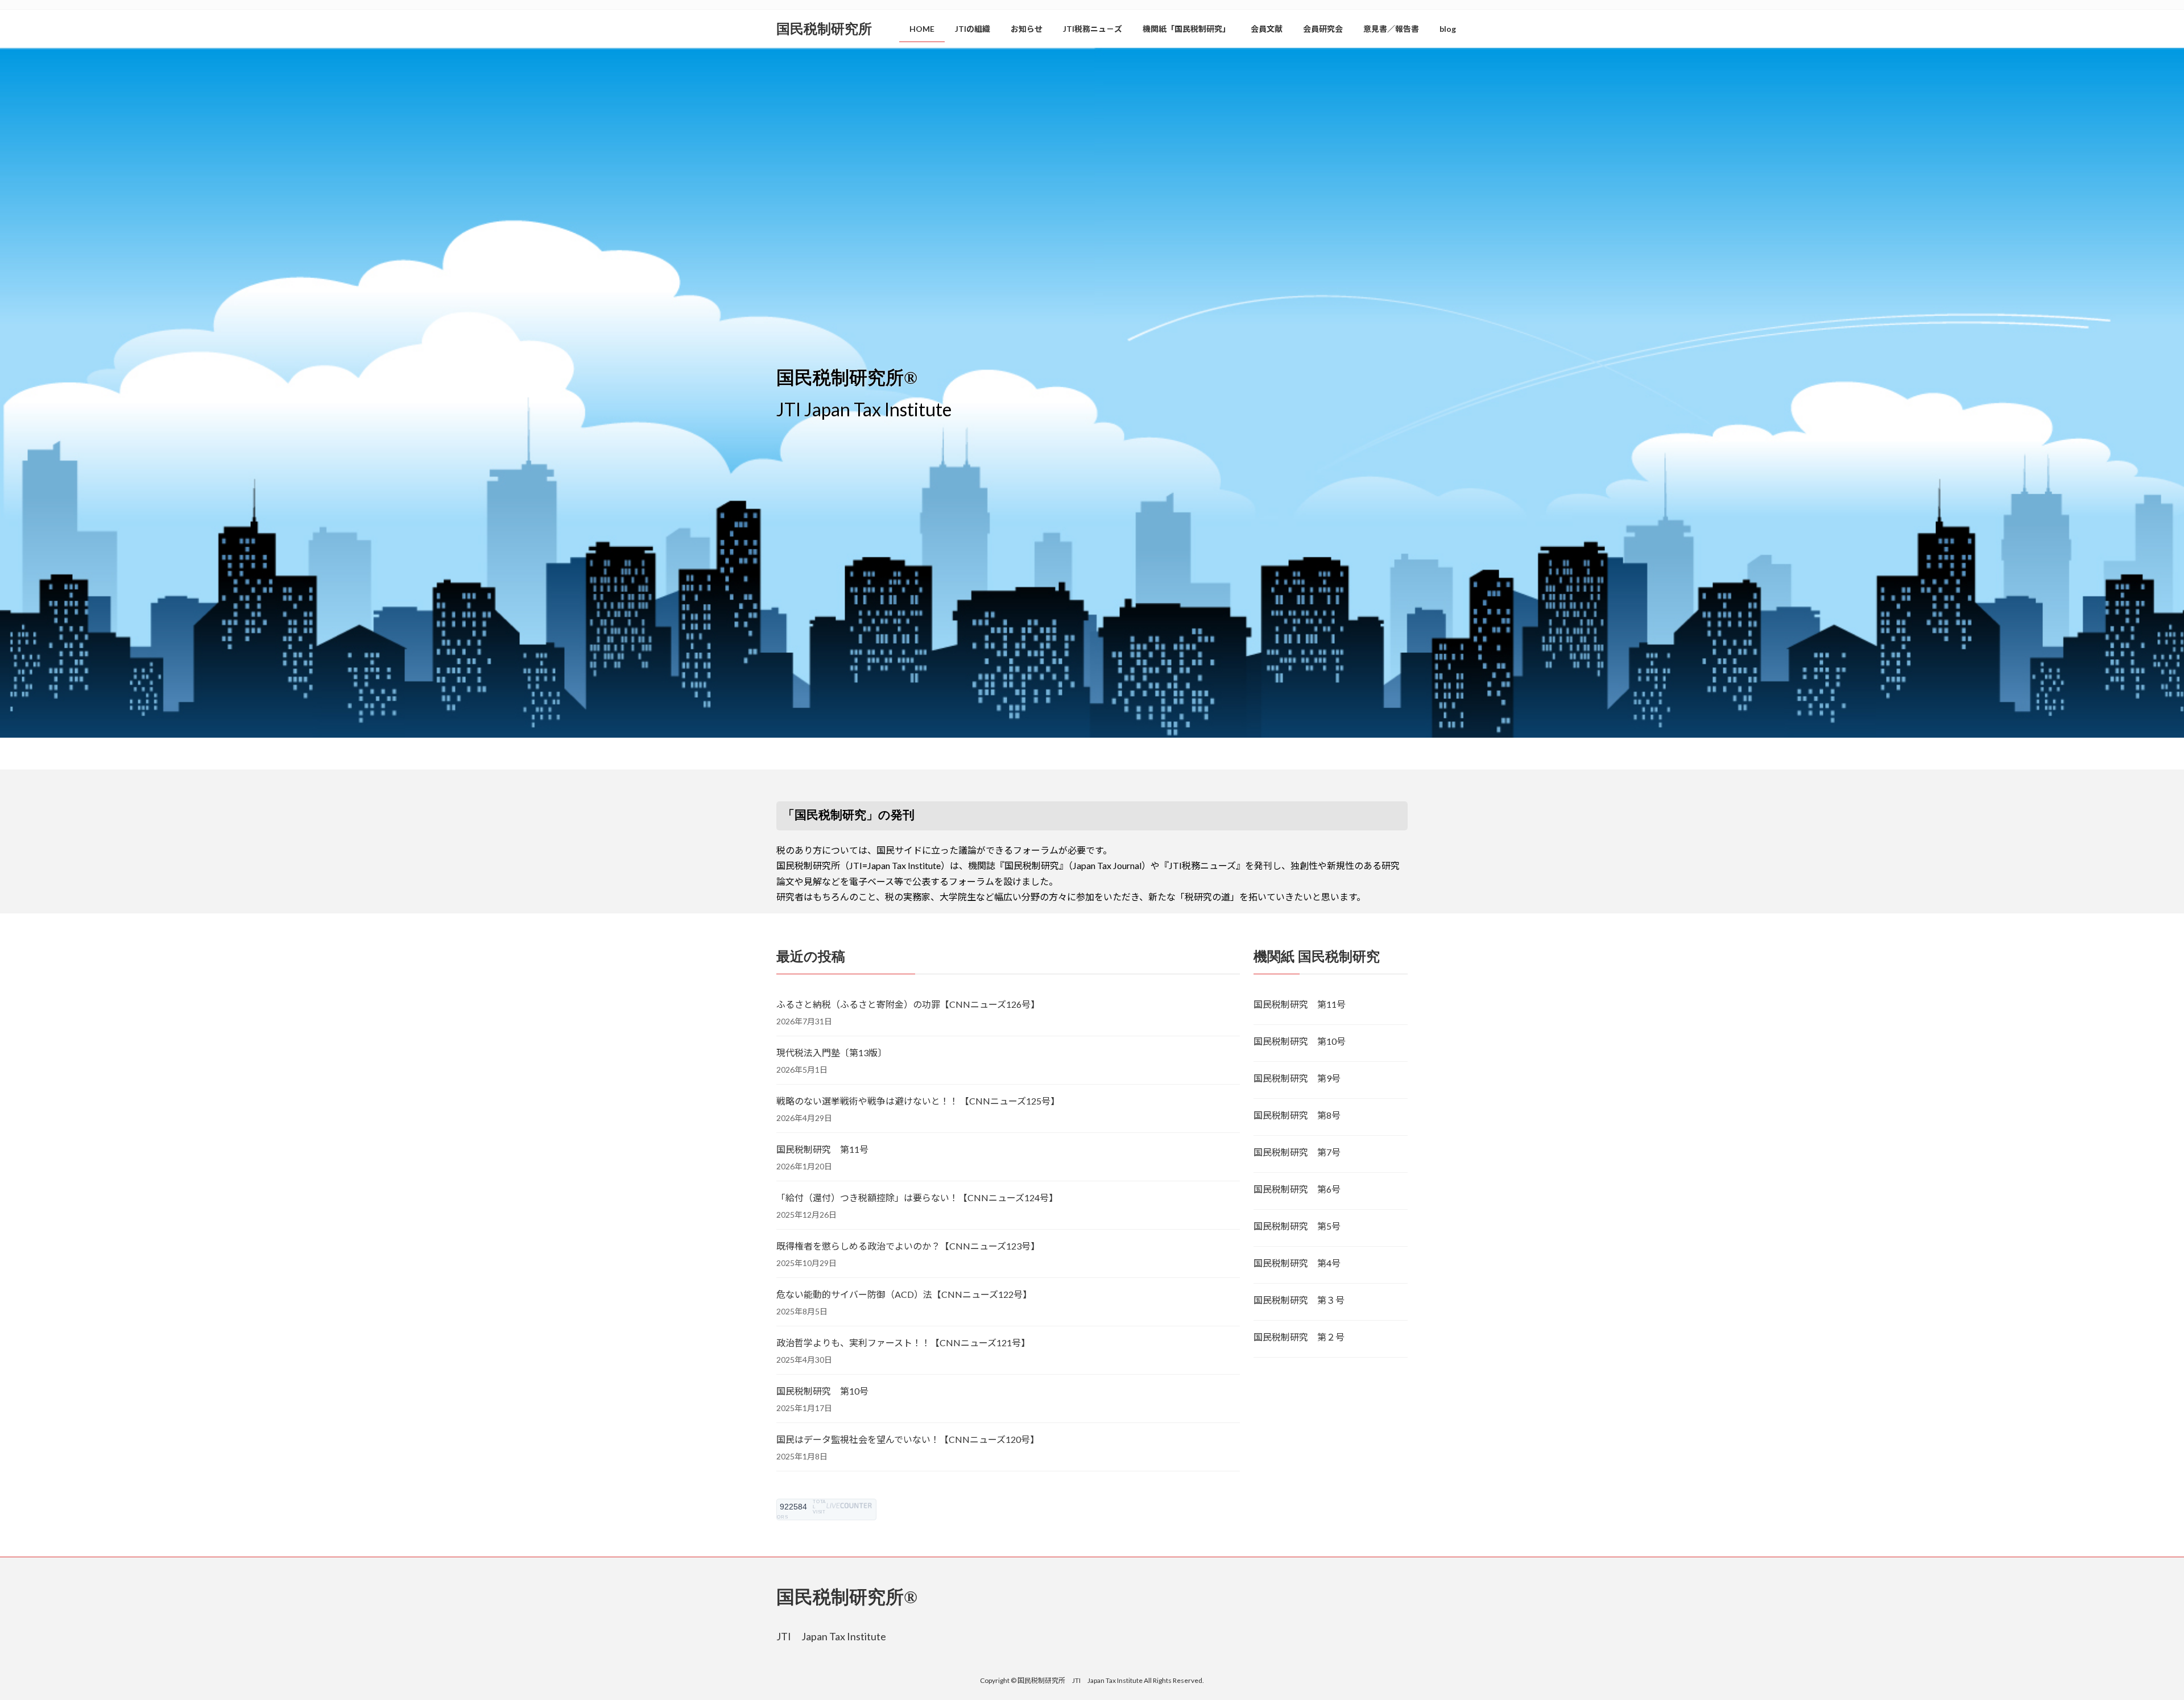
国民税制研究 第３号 (1299, 1300)
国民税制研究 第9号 (1297, 1078)
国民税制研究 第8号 (1297, 1115)
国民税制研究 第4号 (1297, 1263)
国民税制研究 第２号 (1299, 1337)
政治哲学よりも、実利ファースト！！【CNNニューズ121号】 (903, 1343)
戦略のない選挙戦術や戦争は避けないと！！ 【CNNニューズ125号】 (918, 1101)
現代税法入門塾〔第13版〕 (832, 1052)
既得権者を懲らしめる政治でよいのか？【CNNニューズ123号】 (908, 1246)
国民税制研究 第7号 (1297, 1152)
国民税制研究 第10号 (822, 1391)
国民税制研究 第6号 (1297, 1189)
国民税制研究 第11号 (822, 1149)
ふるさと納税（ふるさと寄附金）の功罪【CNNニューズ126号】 (908, 1004)
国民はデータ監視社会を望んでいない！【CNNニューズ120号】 (908, 1439)
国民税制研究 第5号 (1297, 1226)
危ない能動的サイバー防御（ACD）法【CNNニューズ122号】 (904, 1294)
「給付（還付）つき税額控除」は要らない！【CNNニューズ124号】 (917, 1198)
